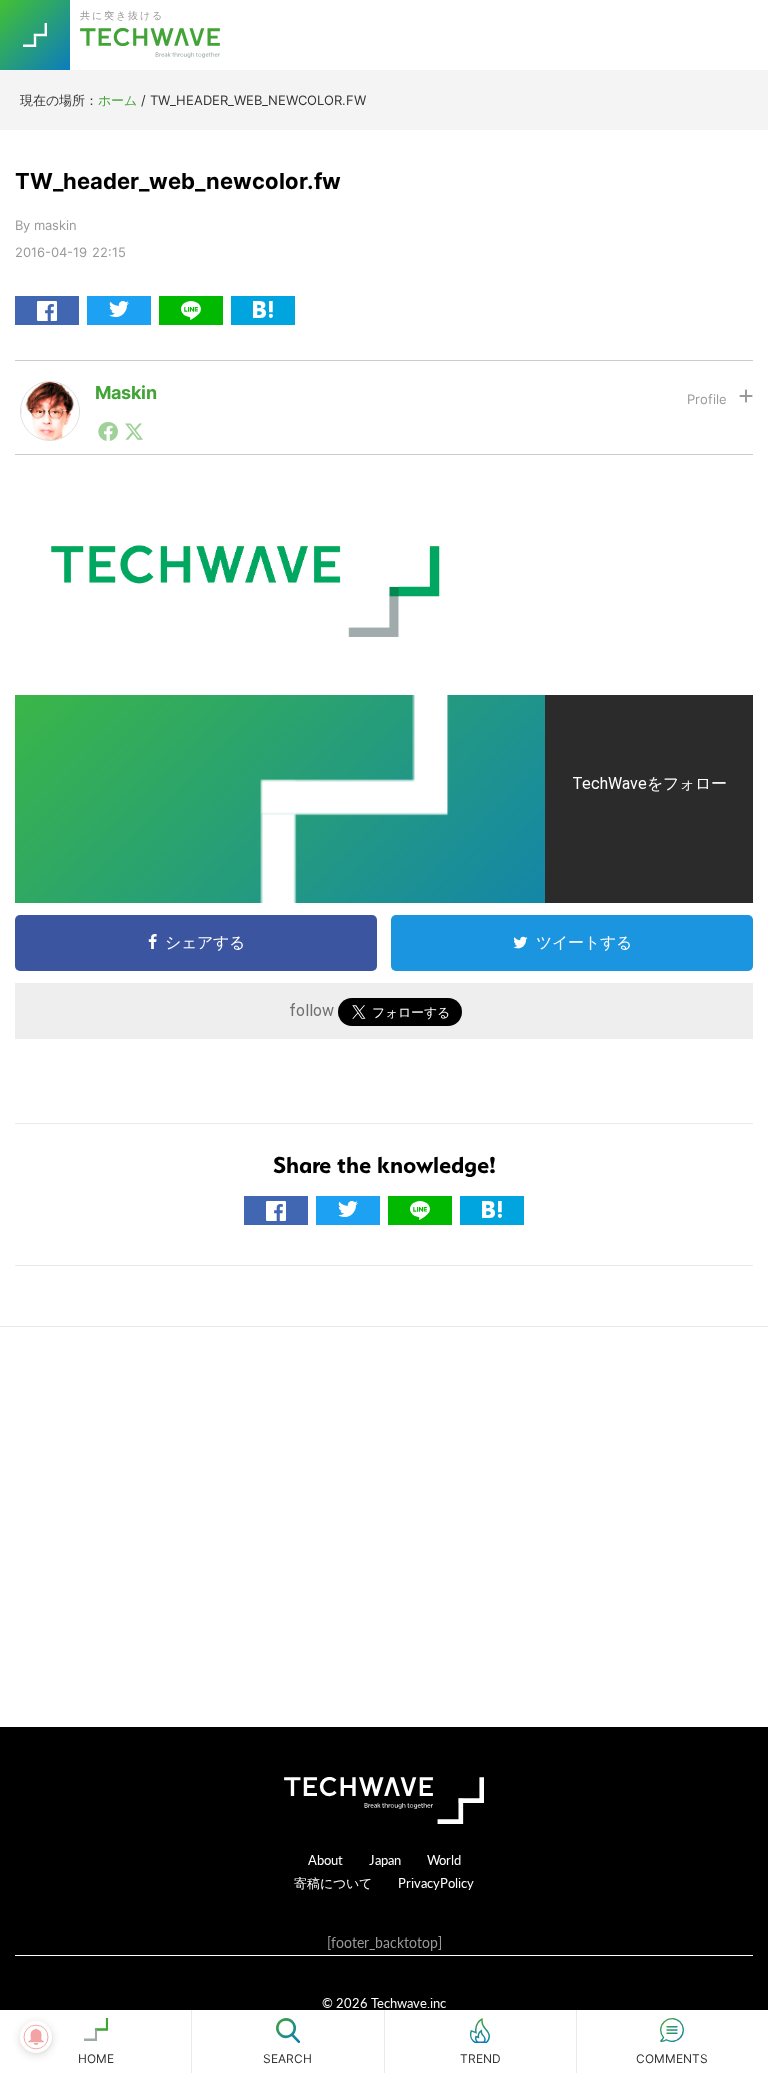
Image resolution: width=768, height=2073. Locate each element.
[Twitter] (134, 431)
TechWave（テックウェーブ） (153, 35)
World (444, 1859)
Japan (385, 1859)
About (325, 1859)
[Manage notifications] (36, 2037)
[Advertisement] (384, 1527)
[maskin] (50, 397)
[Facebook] (108, 431)
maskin (126, 392)
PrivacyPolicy (436, 1882)
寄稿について (333, 1882)
